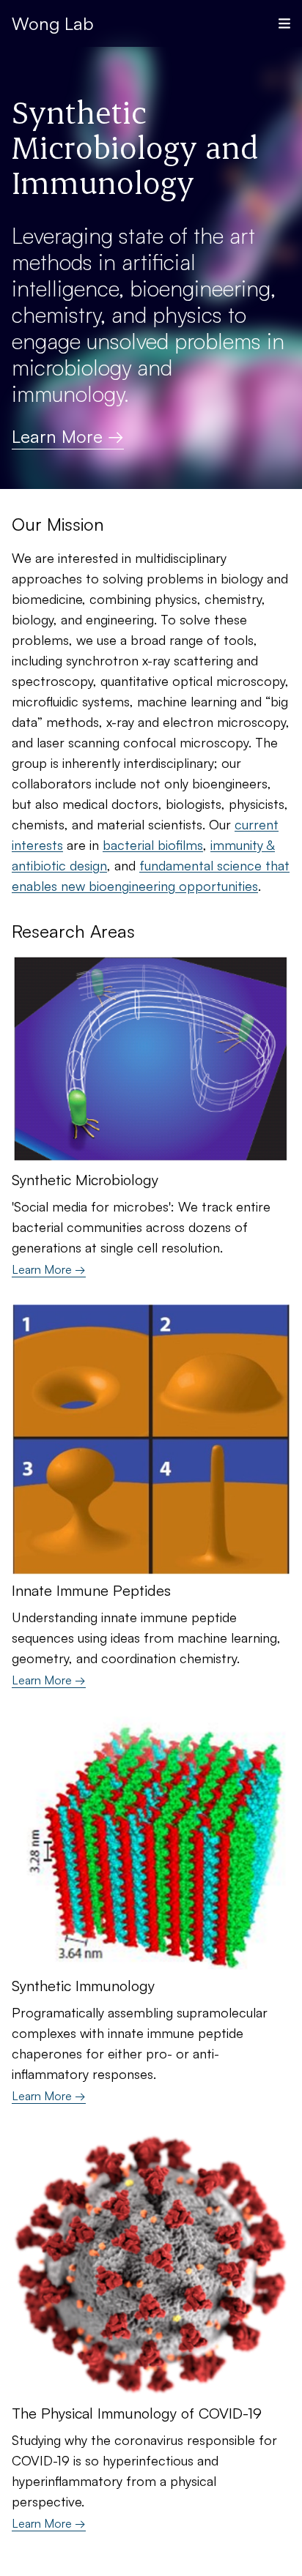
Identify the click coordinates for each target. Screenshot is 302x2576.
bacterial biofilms (153, 845)
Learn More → (68, 436)
